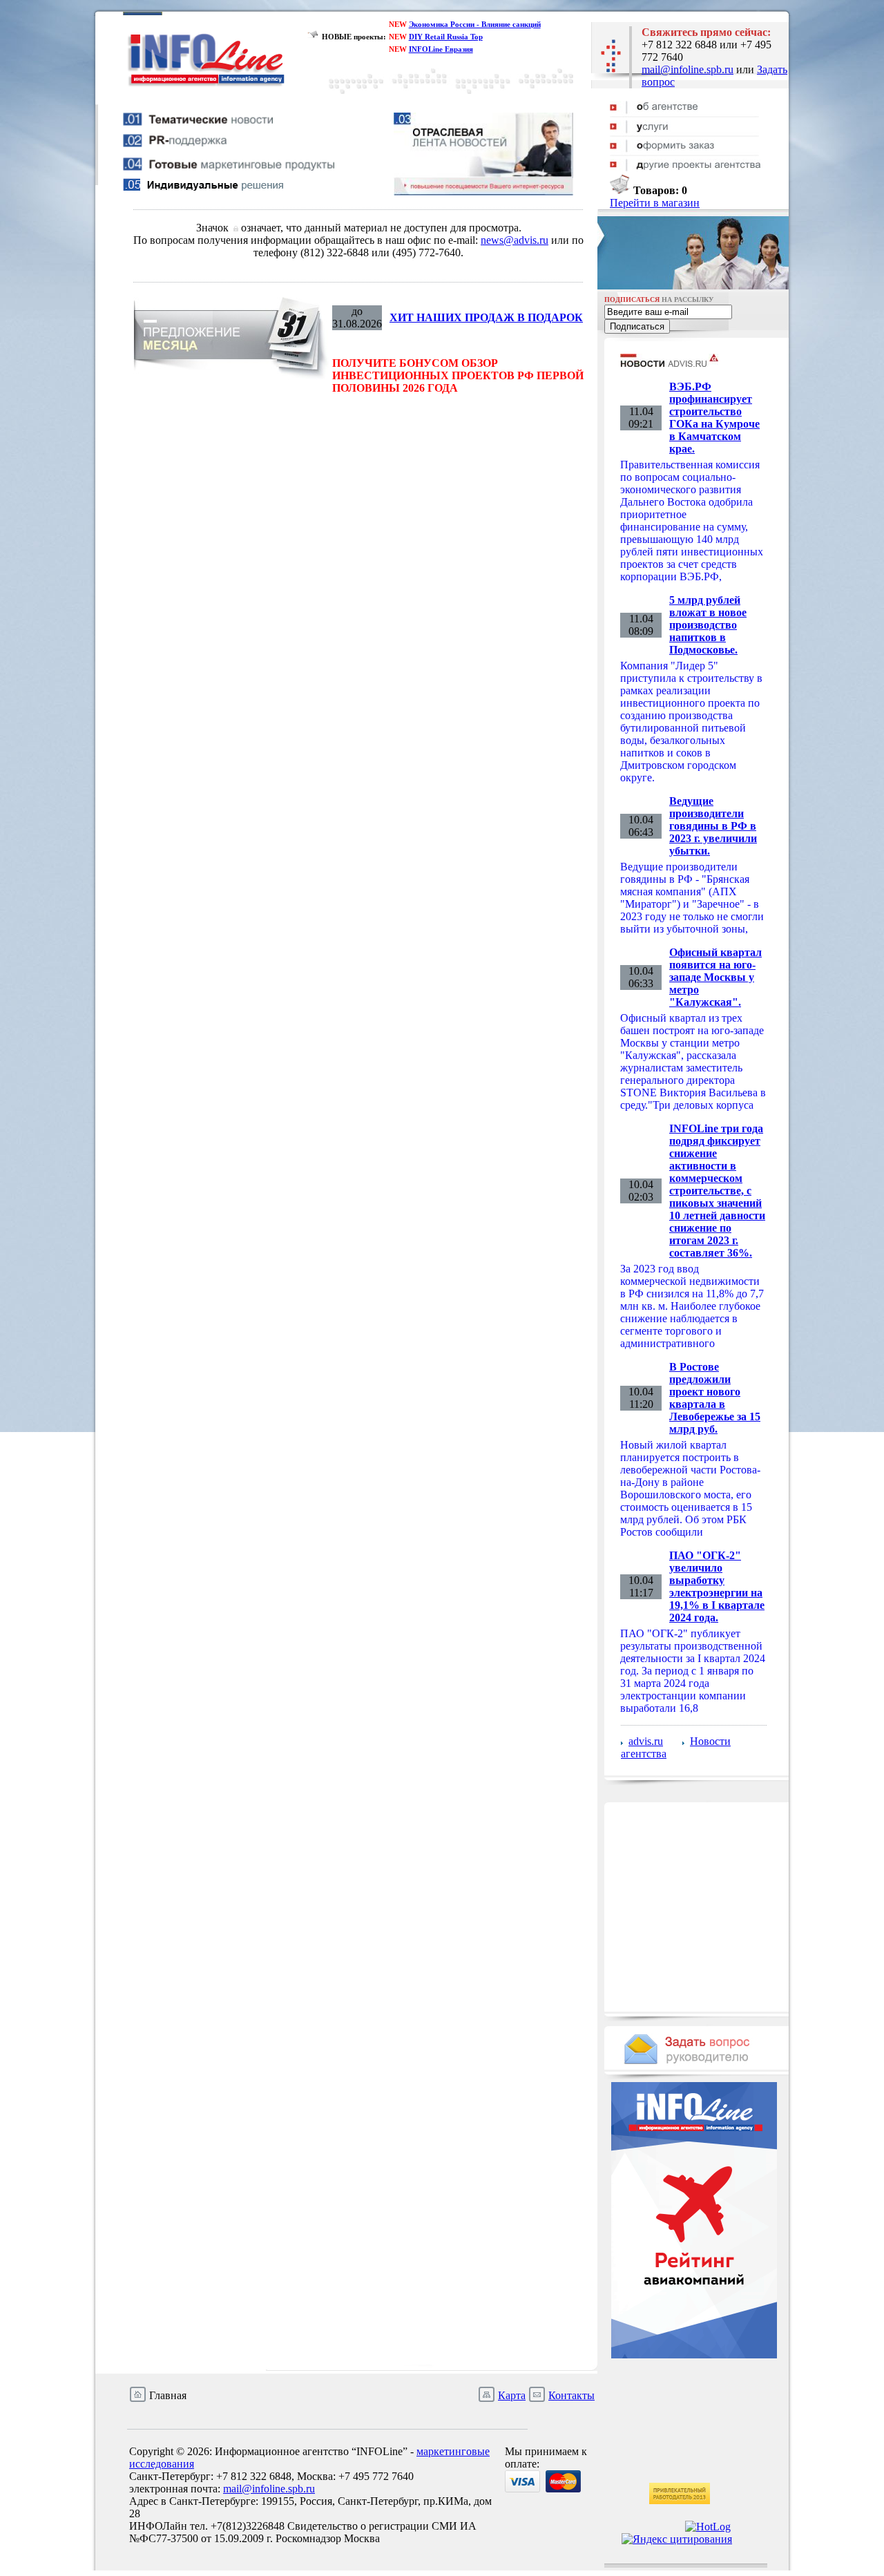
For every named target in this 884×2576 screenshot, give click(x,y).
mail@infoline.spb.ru (688, 69)
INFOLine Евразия (441, 49)
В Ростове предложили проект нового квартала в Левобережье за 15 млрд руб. (715, 1398)
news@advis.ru (515, 240)
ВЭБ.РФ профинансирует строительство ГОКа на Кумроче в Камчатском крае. (714, 418)
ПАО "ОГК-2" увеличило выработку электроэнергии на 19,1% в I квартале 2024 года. (717, 1586)
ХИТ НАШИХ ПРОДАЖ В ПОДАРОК (486, 317)
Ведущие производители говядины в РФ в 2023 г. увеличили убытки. (713, 826)
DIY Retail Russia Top (446, 37)
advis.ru (646, 1741)
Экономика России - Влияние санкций (475, 24)
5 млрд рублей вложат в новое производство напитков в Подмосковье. (708, 625)
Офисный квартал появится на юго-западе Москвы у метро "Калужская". (715, 977)
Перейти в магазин (655, 203)
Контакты (571, 2395)
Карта (512, 2395)
